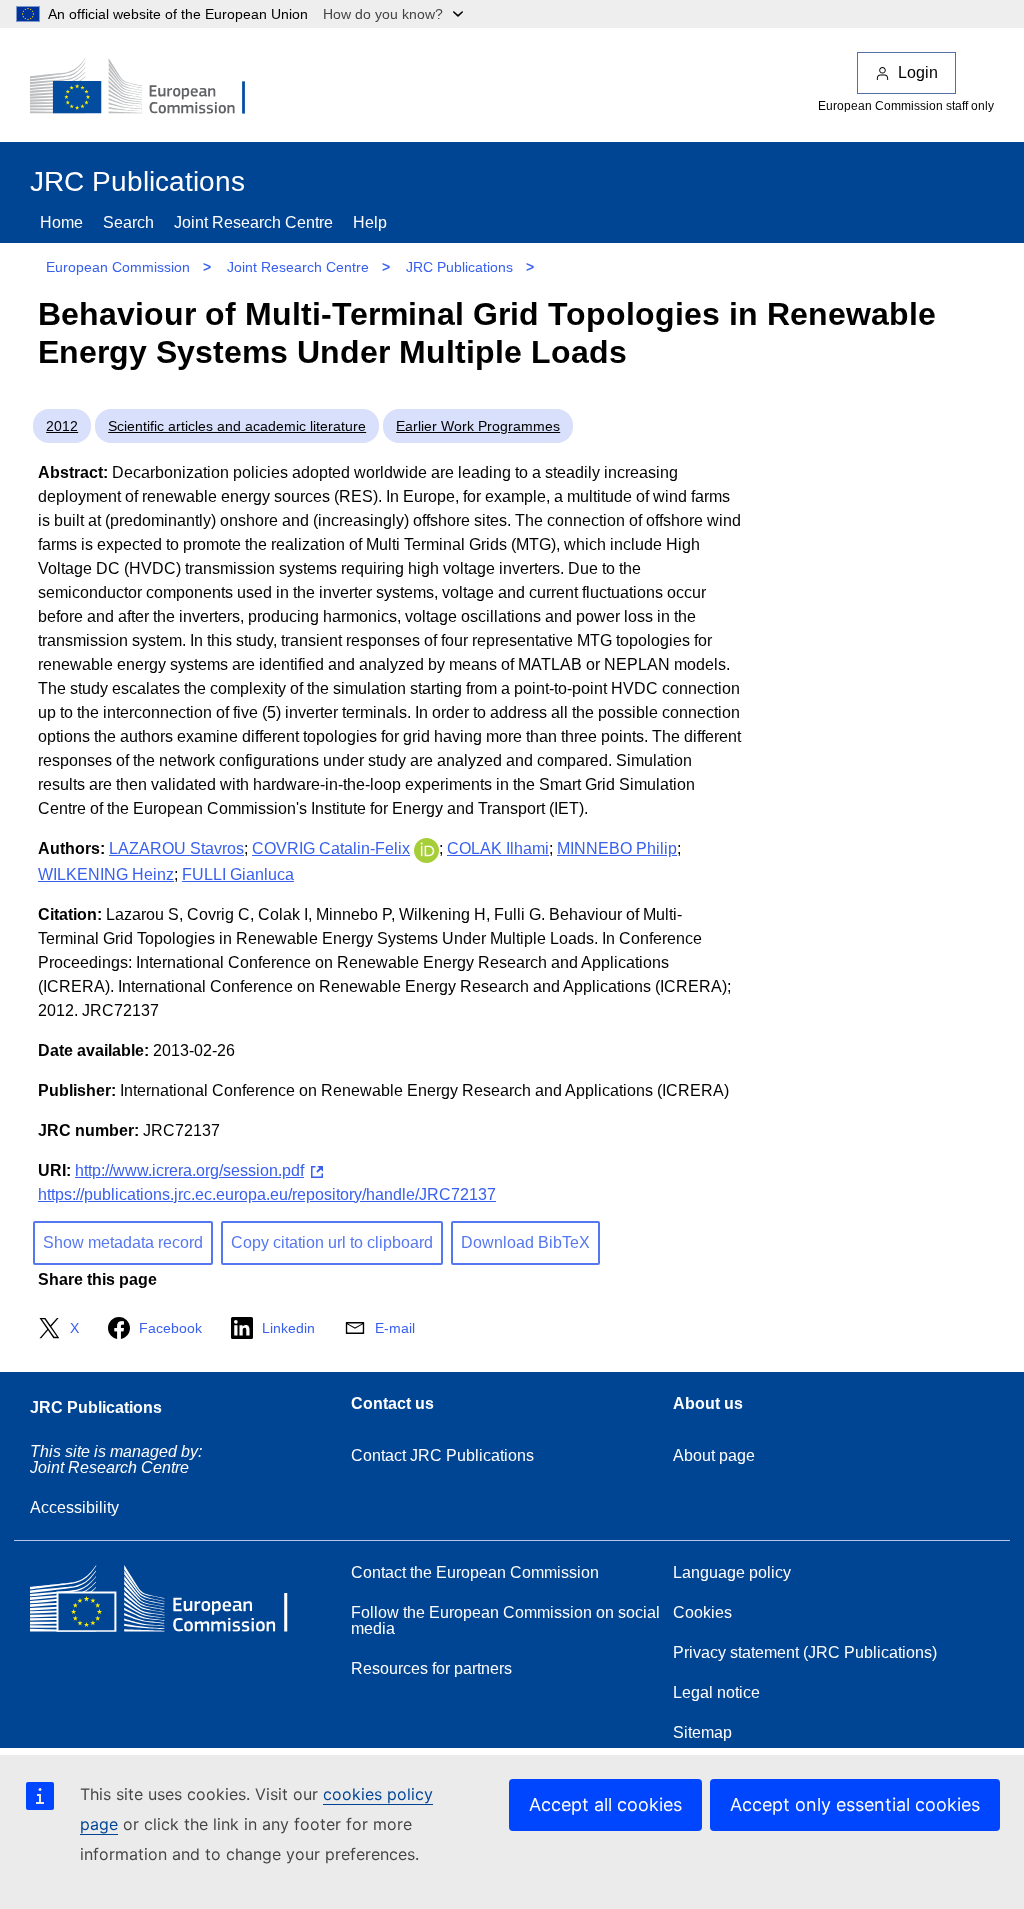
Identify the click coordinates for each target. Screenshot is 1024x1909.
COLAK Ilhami (498, 848)
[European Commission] (151, 88)
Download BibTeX (525, 1242)
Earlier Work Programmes (478, 426)
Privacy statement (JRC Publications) (805, 1652)
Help (370, 222)
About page (714, 1455)
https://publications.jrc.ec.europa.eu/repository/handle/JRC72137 (267, 1194)
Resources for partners (431, 1668)
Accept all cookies (605, 1804)
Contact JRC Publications (442, 1455)
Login (918, 72)
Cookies (702, 1612)
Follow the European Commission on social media (505, 1620)
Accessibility (74, 1507)
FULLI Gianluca (238, 874)
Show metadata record (123, 1242)
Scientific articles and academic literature (237, 426)
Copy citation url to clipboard (332, 1242)
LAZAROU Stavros (176, 848)
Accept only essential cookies (855, 1804)
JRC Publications (459, 267)
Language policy (732, 1572)
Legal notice (716, 1692)
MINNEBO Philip (617, 848)
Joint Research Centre (253, 222)
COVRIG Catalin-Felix (331, 848)
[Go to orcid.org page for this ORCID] (426, 848)
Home (61, 222)
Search (128, 222)
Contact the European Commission (475, 1572)
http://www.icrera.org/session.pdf (189, 1170)
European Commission (118, 267)
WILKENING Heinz (106, 874)
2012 (62, 426)
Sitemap (702, 1732)
